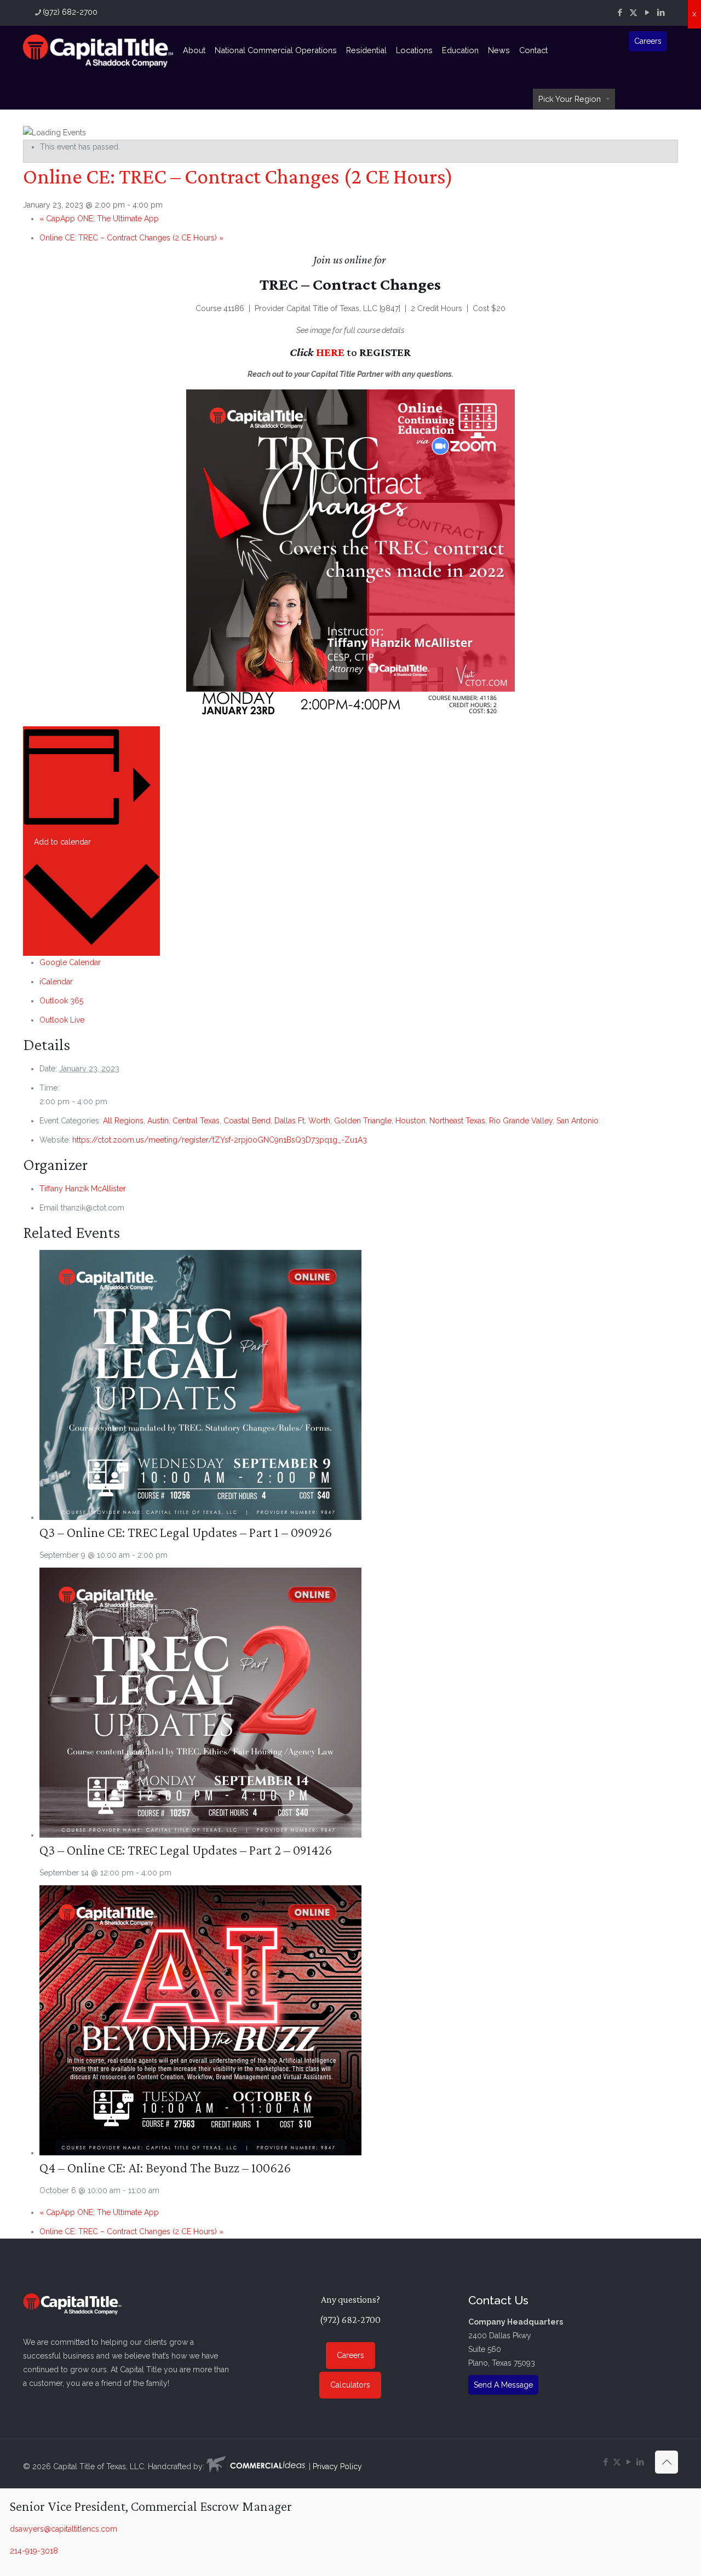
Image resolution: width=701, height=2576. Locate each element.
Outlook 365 (61, 1001)
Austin (158, 1121)
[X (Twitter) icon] (633, 13)
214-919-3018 (34, 2551)
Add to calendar (62, 842)
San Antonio (578, 1121)
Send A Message (503, 2385)
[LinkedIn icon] (661, 13)
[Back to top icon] (666, 2462)
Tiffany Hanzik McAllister (83, 1189)
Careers (648, 41)
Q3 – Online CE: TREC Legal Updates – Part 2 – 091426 (186, 1850)
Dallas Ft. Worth (302, 1121)
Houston (410, 1121)
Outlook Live (62, 1020)
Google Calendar (70, 962)
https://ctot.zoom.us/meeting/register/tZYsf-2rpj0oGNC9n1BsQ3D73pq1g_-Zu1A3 (220, 1140)
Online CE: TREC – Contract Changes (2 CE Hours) (131, 238)
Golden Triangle (363, 1121)
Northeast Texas (457, 1121)
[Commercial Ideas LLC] (256, 2466)
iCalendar (56, 982)
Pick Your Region (570, 99)
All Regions (123, 1121)
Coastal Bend (247, 1121)
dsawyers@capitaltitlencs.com (64, 2529)
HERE (330, 352)
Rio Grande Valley (521, 1121)
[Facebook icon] (620, 13)
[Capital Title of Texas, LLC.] (98, 50)
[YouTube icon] (647, 13)
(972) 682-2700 (70, 12)
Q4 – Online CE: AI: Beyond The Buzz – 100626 (165, 2168)
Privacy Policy (337, 2466)
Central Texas (196, 1121)
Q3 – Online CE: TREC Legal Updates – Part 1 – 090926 (186, 1532)
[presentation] (200, 1517)
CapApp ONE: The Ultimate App (99, 219)
